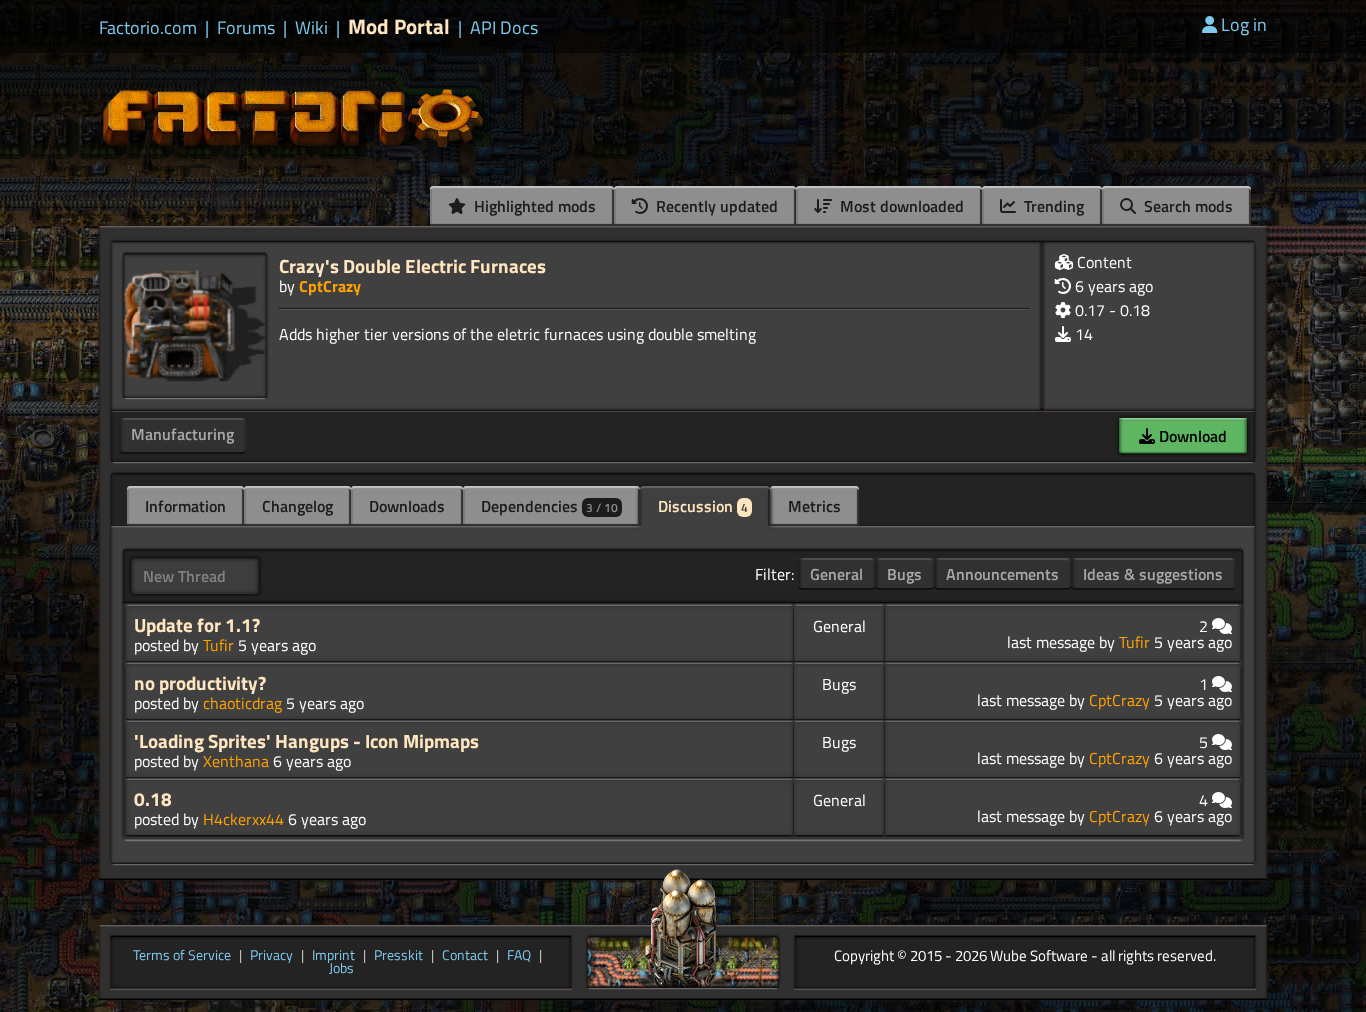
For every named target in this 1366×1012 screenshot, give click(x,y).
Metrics (814, 506)
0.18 (153, 799)
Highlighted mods (533, 206)
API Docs (504, 28)
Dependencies (549, 506)
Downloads (407, 506)
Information (185, 506)
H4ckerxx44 (243, 819)
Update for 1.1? (197, 625)
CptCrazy (330, 286)
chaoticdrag (242, 703)
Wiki (311, 28)
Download (1191, 436)
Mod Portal (399, 26)
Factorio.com (148, 28)
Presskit (398, 956)
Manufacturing (182, 434)
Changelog (297, 506)
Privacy (271, 956)
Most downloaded (900, 206)
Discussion (703, 506)
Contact (465, 956)
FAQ (519, 956)
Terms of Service (182, 956)
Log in (1244, 24)
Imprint (333, 956)
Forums (246, 28)
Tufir (218, 645)
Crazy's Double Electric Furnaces (412, 265)
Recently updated (715, 206)
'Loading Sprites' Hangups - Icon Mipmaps (306, 741)
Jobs (341, 969)
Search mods (1186, 206)
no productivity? (200, 683)
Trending (1052, 206)
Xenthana (236, 761)
